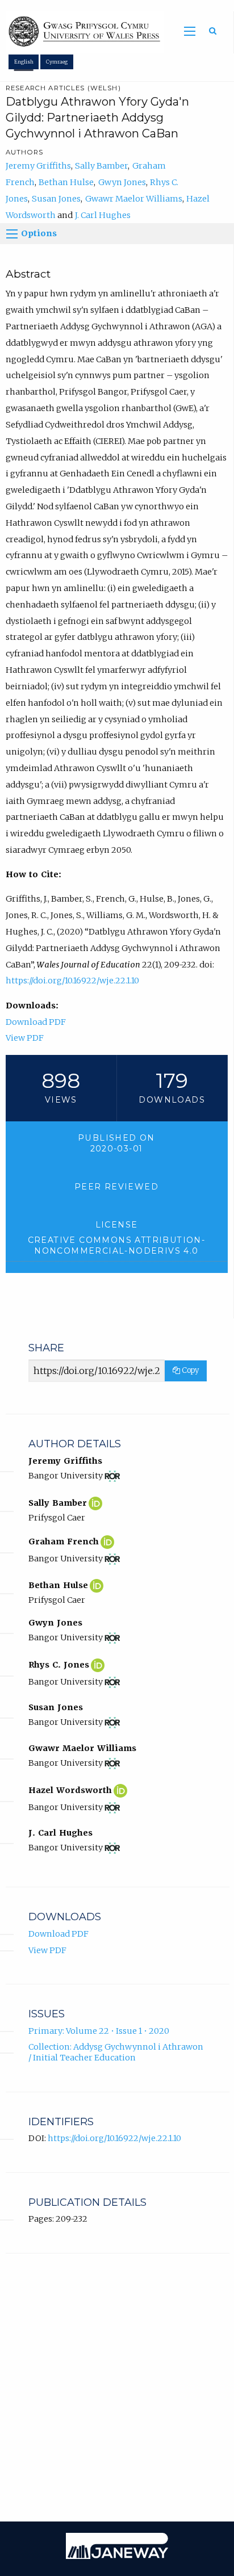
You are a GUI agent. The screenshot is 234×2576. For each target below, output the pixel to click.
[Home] (82, 32)
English (24, 62)
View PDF (25, 1038)
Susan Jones (56, 199)
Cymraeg (57, 62)
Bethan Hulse (66, 182)
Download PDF (36, 1022)
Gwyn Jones (122, 182)
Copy (189, 1370)
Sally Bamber (101, 166)
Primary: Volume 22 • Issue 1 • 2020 (99, 2031)
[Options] (12, 234)
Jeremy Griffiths (38, 166)
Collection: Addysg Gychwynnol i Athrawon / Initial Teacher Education (116, 2052)
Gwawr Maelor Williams (134, 199)
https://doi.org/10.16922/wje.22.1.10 (72, 981)
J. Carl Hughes (103, 215)
